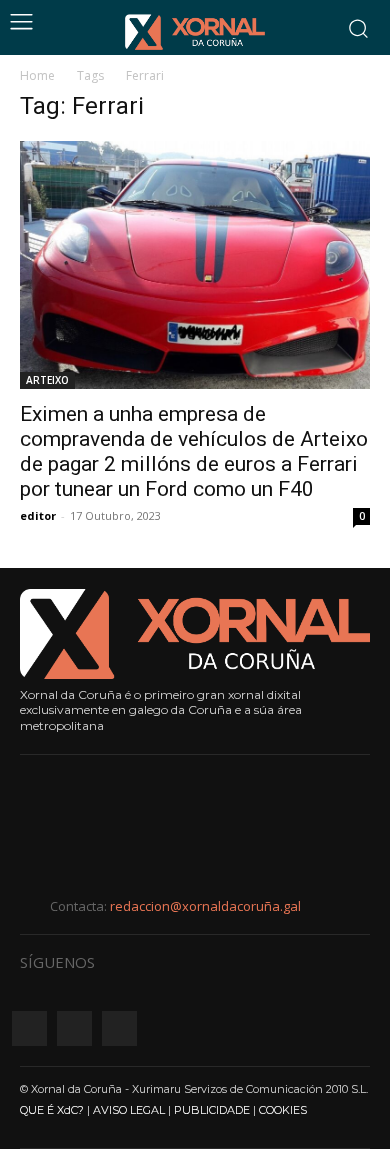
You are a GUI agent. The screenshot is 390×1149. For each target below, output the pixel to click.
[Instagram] (74, 1028)
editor (38, 515)
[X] (119, 1028)
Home (37, 75)
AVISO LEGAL (129, 1110)
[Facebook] (29, 1028)
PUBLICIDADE (212, 1110)
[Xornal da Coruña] (195, 32)
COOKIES (283, 1110)
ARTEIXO (47, 380)
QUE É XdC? (52, 1110)
